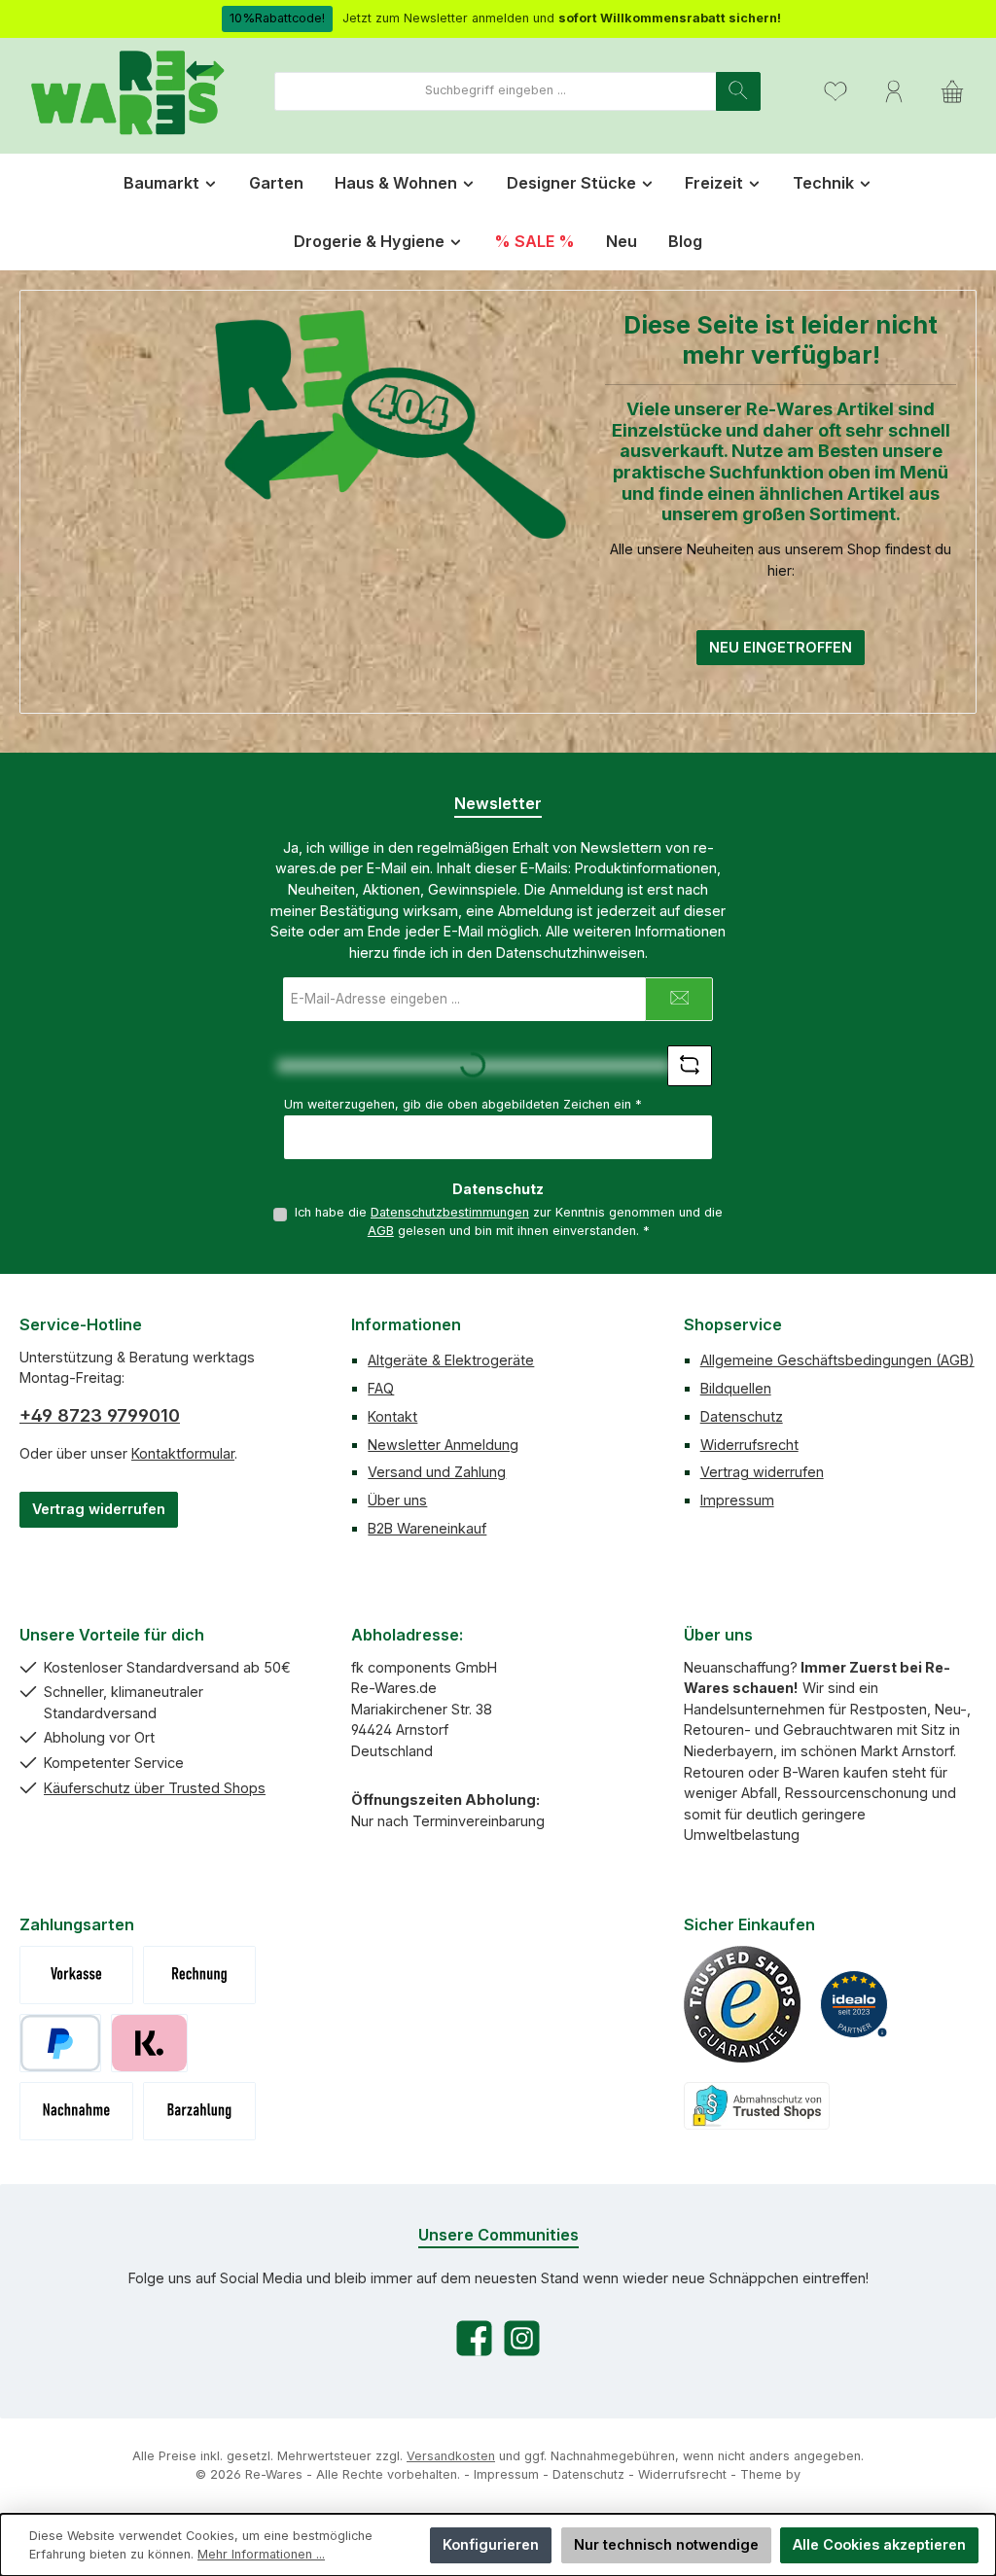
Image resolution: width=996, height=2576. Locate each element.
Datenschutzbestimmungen (450, 1212)
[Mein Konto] (894, 91)
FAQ (381, 1388)
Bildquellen (736, 1388)
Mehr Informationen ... (261, 2554)
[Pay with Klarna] (149, 2043)
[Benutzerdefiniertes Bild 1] (742, 2004)
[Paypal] (60, 2043)
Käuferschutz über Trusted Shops (155, 1788)
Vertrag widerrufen (99, 1509)
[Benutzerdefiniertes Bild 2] (854, 2004)
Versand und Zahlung (437, 1472)
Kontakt (392, 1416)
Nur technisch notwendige (666, 2544)
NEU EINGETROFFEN (781, 647)
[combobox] (496, 91)
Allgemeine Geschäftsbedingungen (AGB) (837, 1360)
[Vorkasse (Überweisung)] (76, 1975)
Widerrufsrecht (749, 1445)
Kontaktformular (183, 1453)
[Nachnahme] (76, 2111)
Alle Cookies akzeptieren (879, 2544)
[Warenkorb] (952, 91)
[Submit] (679, 999)
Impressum (737, 1500)
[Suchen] (738, 91)
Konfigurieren (491, 2544)
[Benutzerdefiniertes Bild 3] (757, 2106)
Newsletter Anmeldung (443, 1445)
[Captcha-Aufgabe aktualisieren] (690, 1066)
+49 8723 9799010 (100, 1415)
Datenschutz (742, 1416)
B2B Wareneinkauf (427, 1528)
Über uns (397, 1500)
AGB (381, 1231)
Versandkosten (451, 2456)
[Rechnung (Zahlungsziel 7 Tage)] (200, 1975)
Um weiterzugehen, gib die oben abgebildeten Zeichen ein (463, 1104)
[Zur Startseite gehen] (126, 91)
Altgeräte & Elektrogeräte (451, 1360)
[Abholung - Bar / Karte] (200, 2111)
